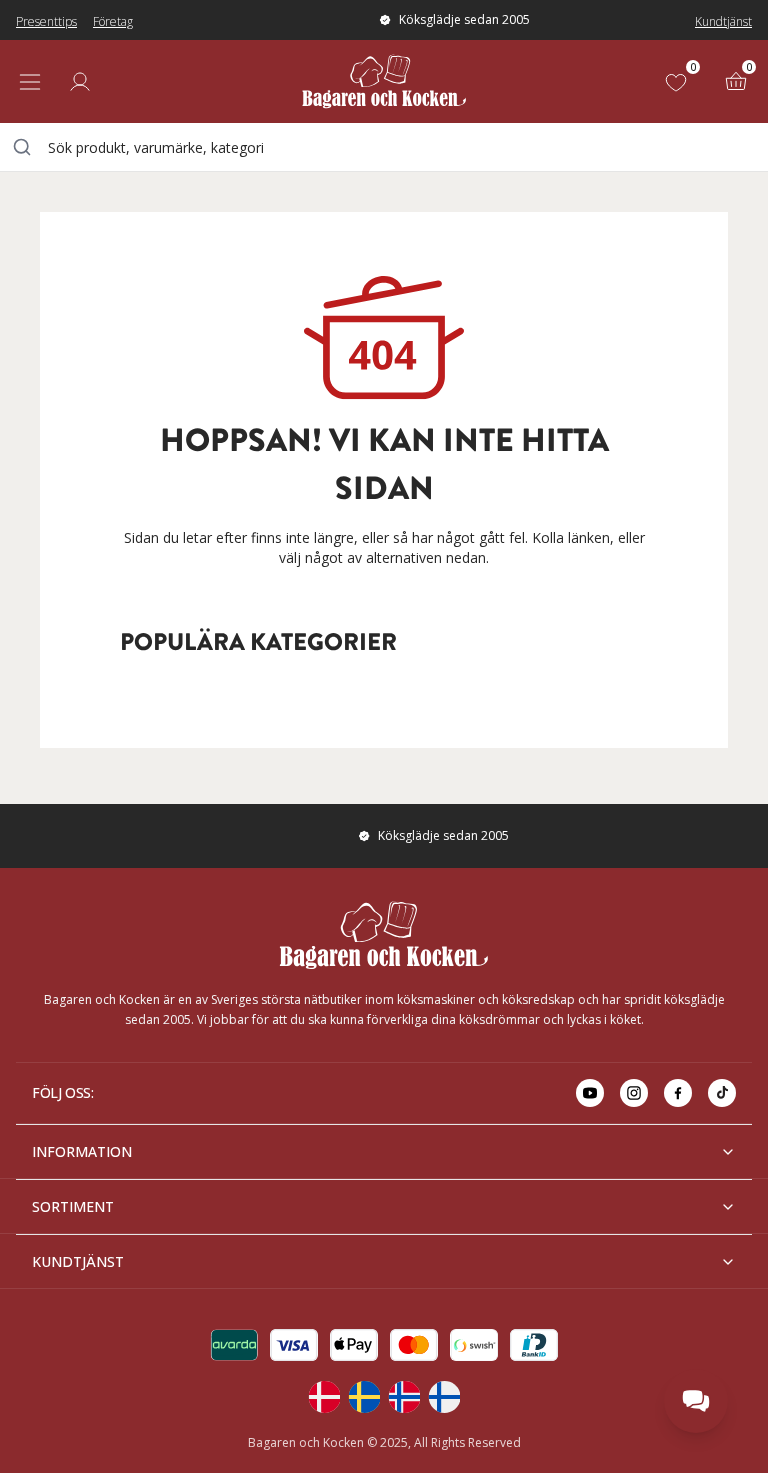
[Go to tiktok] (722, 1093)
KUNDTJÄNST (78, 1261)
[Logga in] (80, 82)
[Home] (384, 81)
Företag (113, 21)
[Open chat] (696, 1401)
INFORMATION (82, 1151)
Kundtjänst (723, 21)
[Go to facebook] (678, 1093)
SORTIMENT (73, 1206)
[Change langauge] (324, 1397)
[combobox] (384, 147)
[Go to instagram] (634, 1093)
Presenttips (46, 21)
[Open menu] (30, 82)
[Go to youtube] (590, 1093)
